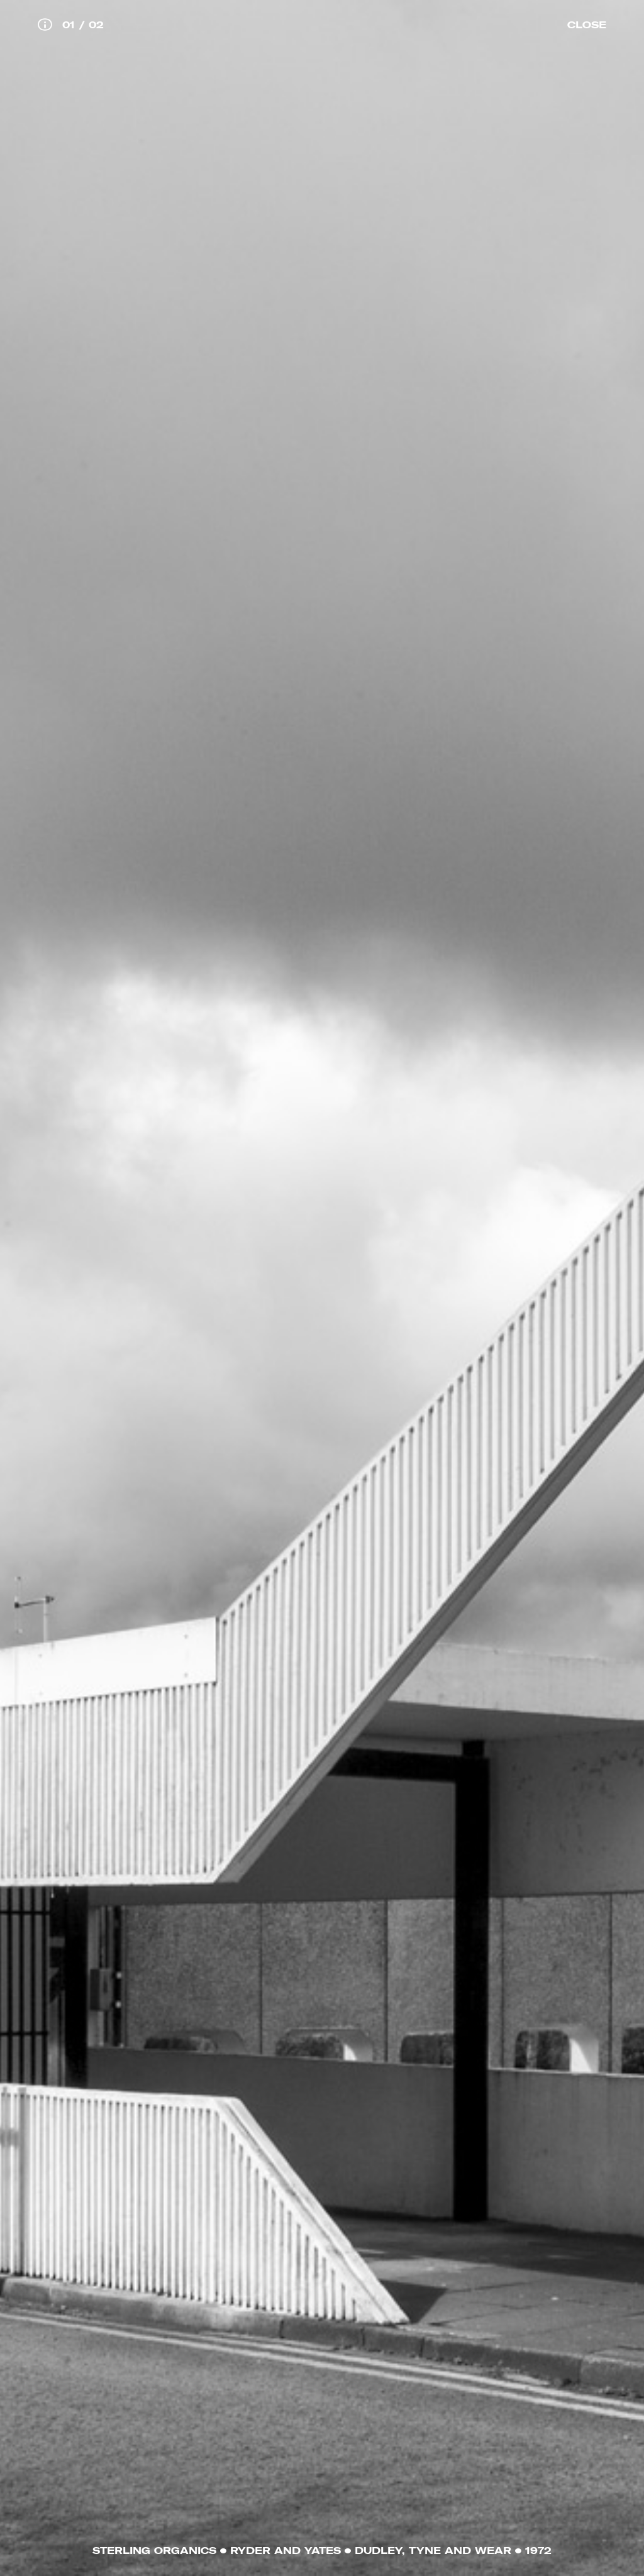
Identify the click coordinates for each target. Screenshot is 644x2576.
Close (587, 25)
